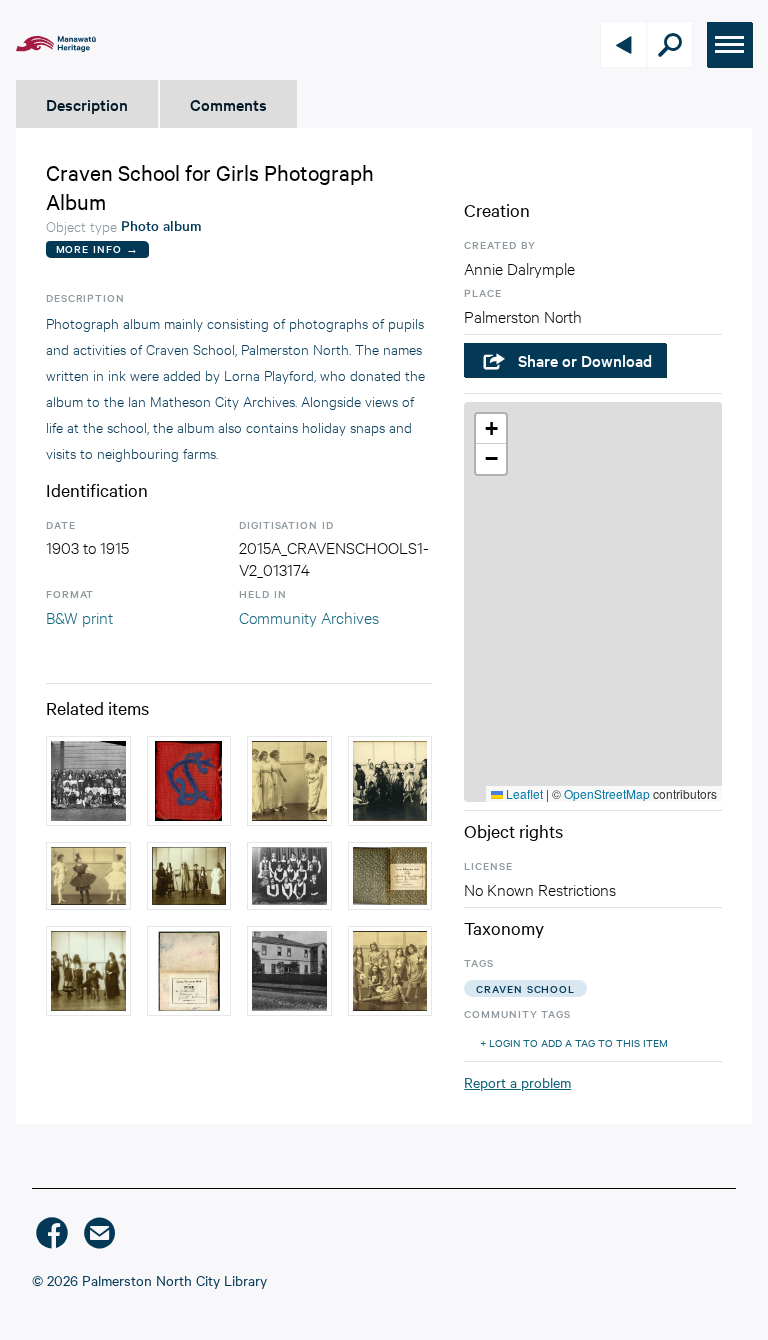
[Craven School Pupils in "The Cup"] (189, 875)
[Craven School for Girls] (88, 781)
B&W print (79, 616)
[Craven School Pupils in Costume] (289, 781)
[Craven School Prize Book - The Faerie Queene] (390, 875)
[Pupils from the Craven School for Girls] (289, 875)
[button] (491, 429)
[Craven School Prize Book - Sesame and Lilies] (189, 971)
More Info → (97, 248)
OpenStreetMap (607, 793)
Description (87, 104)
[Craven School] (289, 971)
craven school (525, 988)
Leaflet (523, 793)
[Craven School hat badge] (189, 781)
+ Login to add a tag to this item (574, 1042)
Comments (228, 104)
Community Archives (309, 616)
